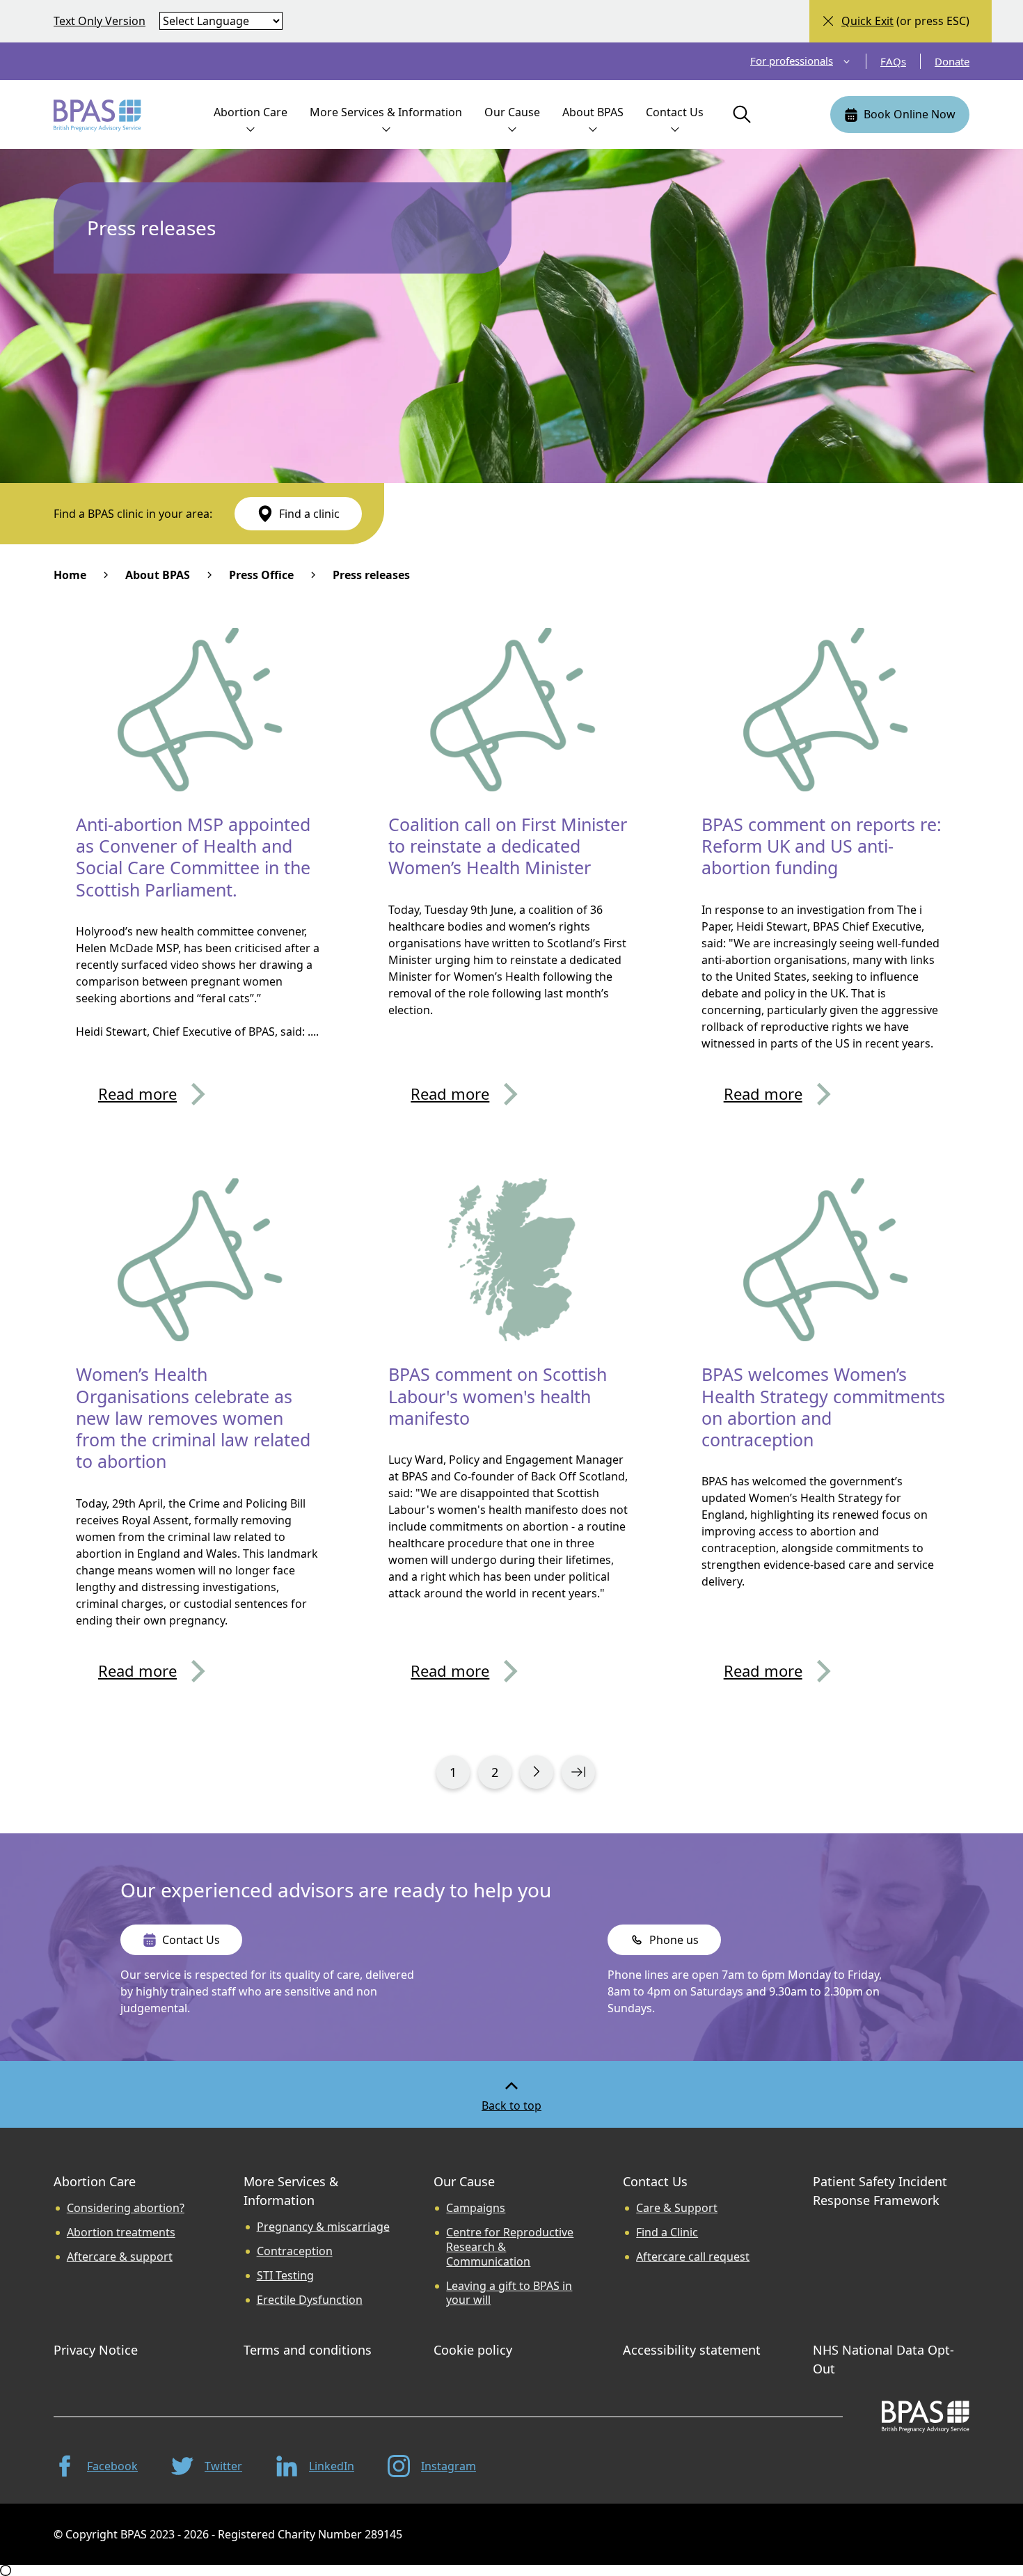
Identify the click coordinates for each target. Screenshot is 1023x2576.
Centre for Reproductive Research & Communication (510, 2247)
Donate (952, 61)
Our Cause (464, 2181)
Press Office (261, 575)
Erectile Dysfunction (310, 2300)
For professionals (792, 61)
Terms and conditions (308, 2350)
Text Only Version (100, 21)
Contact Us (655, 2181)
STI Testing (285, 2276)
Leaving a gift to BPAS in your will (509, 2293)
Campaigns (476, 2208)
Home (70, 575)
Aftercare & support (120, 2257)
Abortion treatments (121, 2233)
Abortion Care (95, 2181)
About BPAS (158, 575)
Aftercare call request (693, 2257)
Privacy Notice (96, 2350)
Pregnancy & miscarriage (323, 2227)
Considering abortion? (126, 2208)
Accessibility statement (692, 2350)
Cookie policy (473, 2350)
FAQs (893, 61)
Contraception (295, 2251)
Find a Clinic (667, 2233)
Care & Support (677, 2208)
